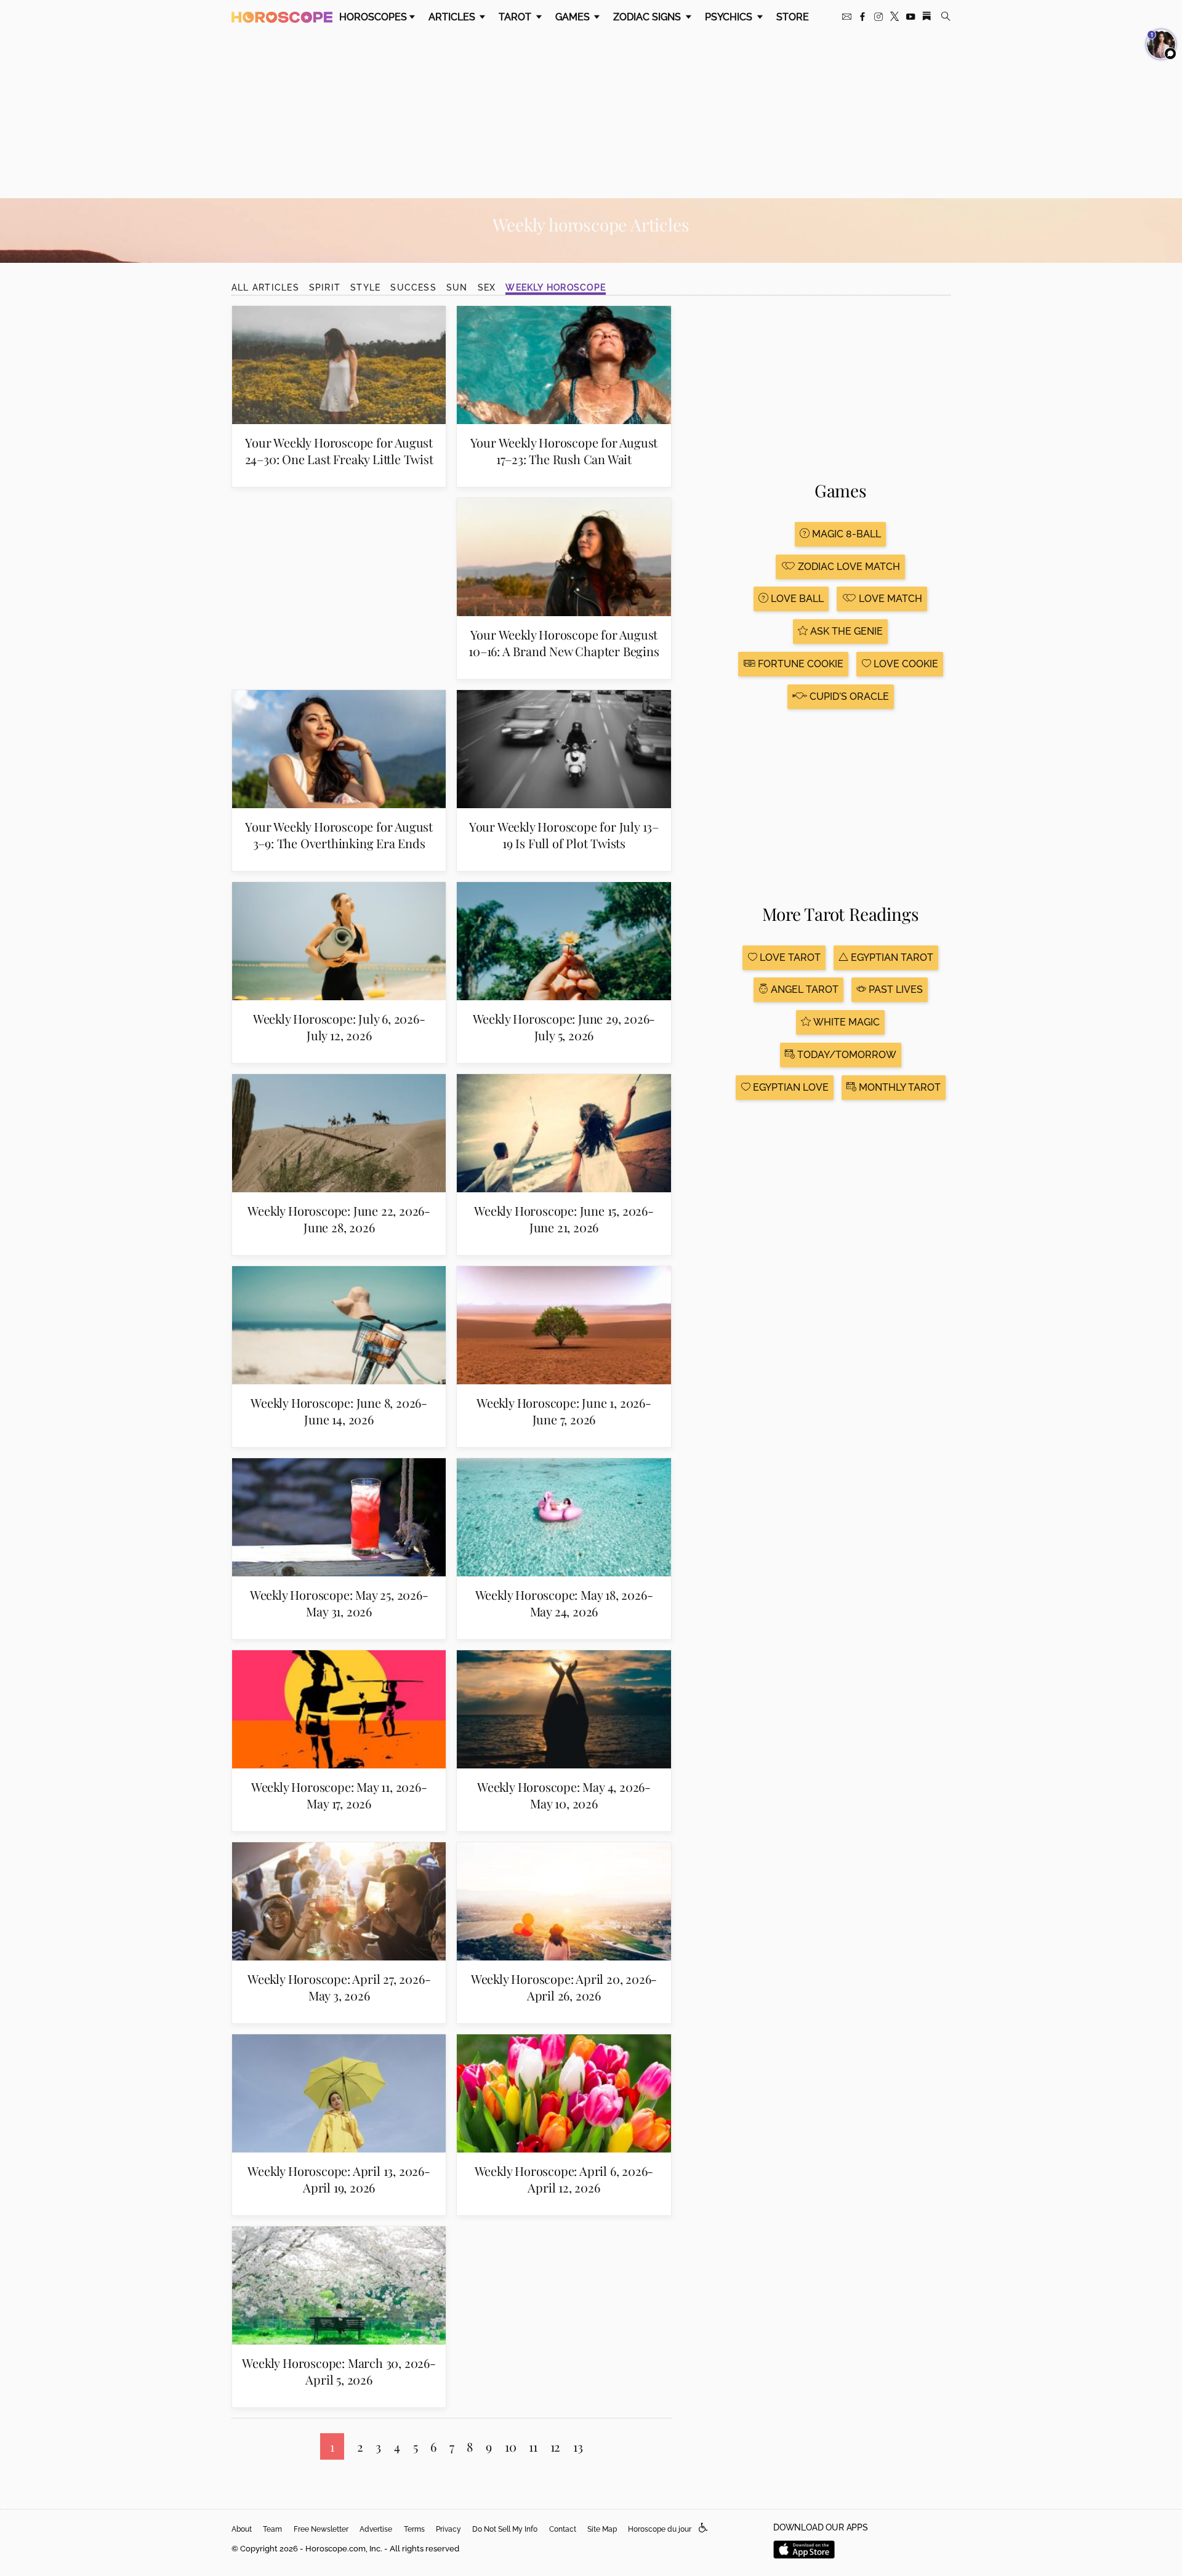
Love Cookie (905, 664)
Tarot (516, 17)
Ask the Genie (845, 631)
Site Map (602, 2529)
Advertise (376, 2529)
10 (511, 2446)
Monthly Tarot (899, 1087)
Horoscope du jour (660, 2529)
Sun (457, 287)
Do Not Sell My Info (505, 2529)
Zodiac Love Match (848, 567)
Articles (453, 17)
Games (574, 17)
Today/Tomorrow (846, 1055)
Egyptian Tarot (891, 957)
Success (413, 287)
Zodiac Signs (648, 17)
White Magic (845, 1022)
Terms (414, 2529)
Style (365, 287)
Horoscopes (373, 17)
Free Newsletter (321, 2529)
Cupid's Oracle (848, 696)
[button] (703, 2528)
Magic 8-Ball (845, 534)
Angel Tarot (803, 989)
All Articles (265, 287)
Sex (487, 287)
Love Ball (796, 599)
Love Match (889, 599)
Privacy (448, 2529)
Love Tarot (789, 957)
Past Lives (895, 989)
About (242, 2529)
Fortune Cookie (799, 664)
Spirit (325, 287)
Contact (563, 2529)
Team (272, 2529)
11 (533, 2446)
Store (793, 17)
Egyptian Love (790, 1087)
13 (578, 2446)
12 (556, 2446)
